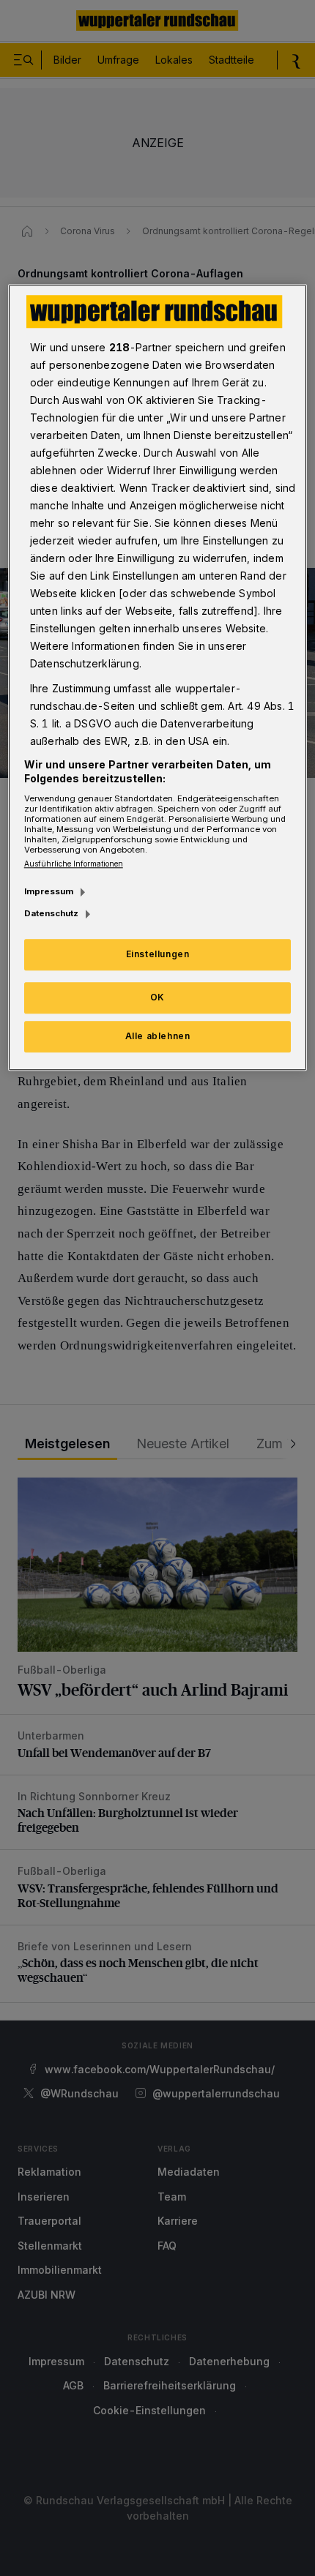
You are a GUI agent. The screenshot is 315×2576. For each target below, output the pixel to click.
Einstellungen (158, 955)
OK (157, 997)
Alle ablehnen (158, 1036)
